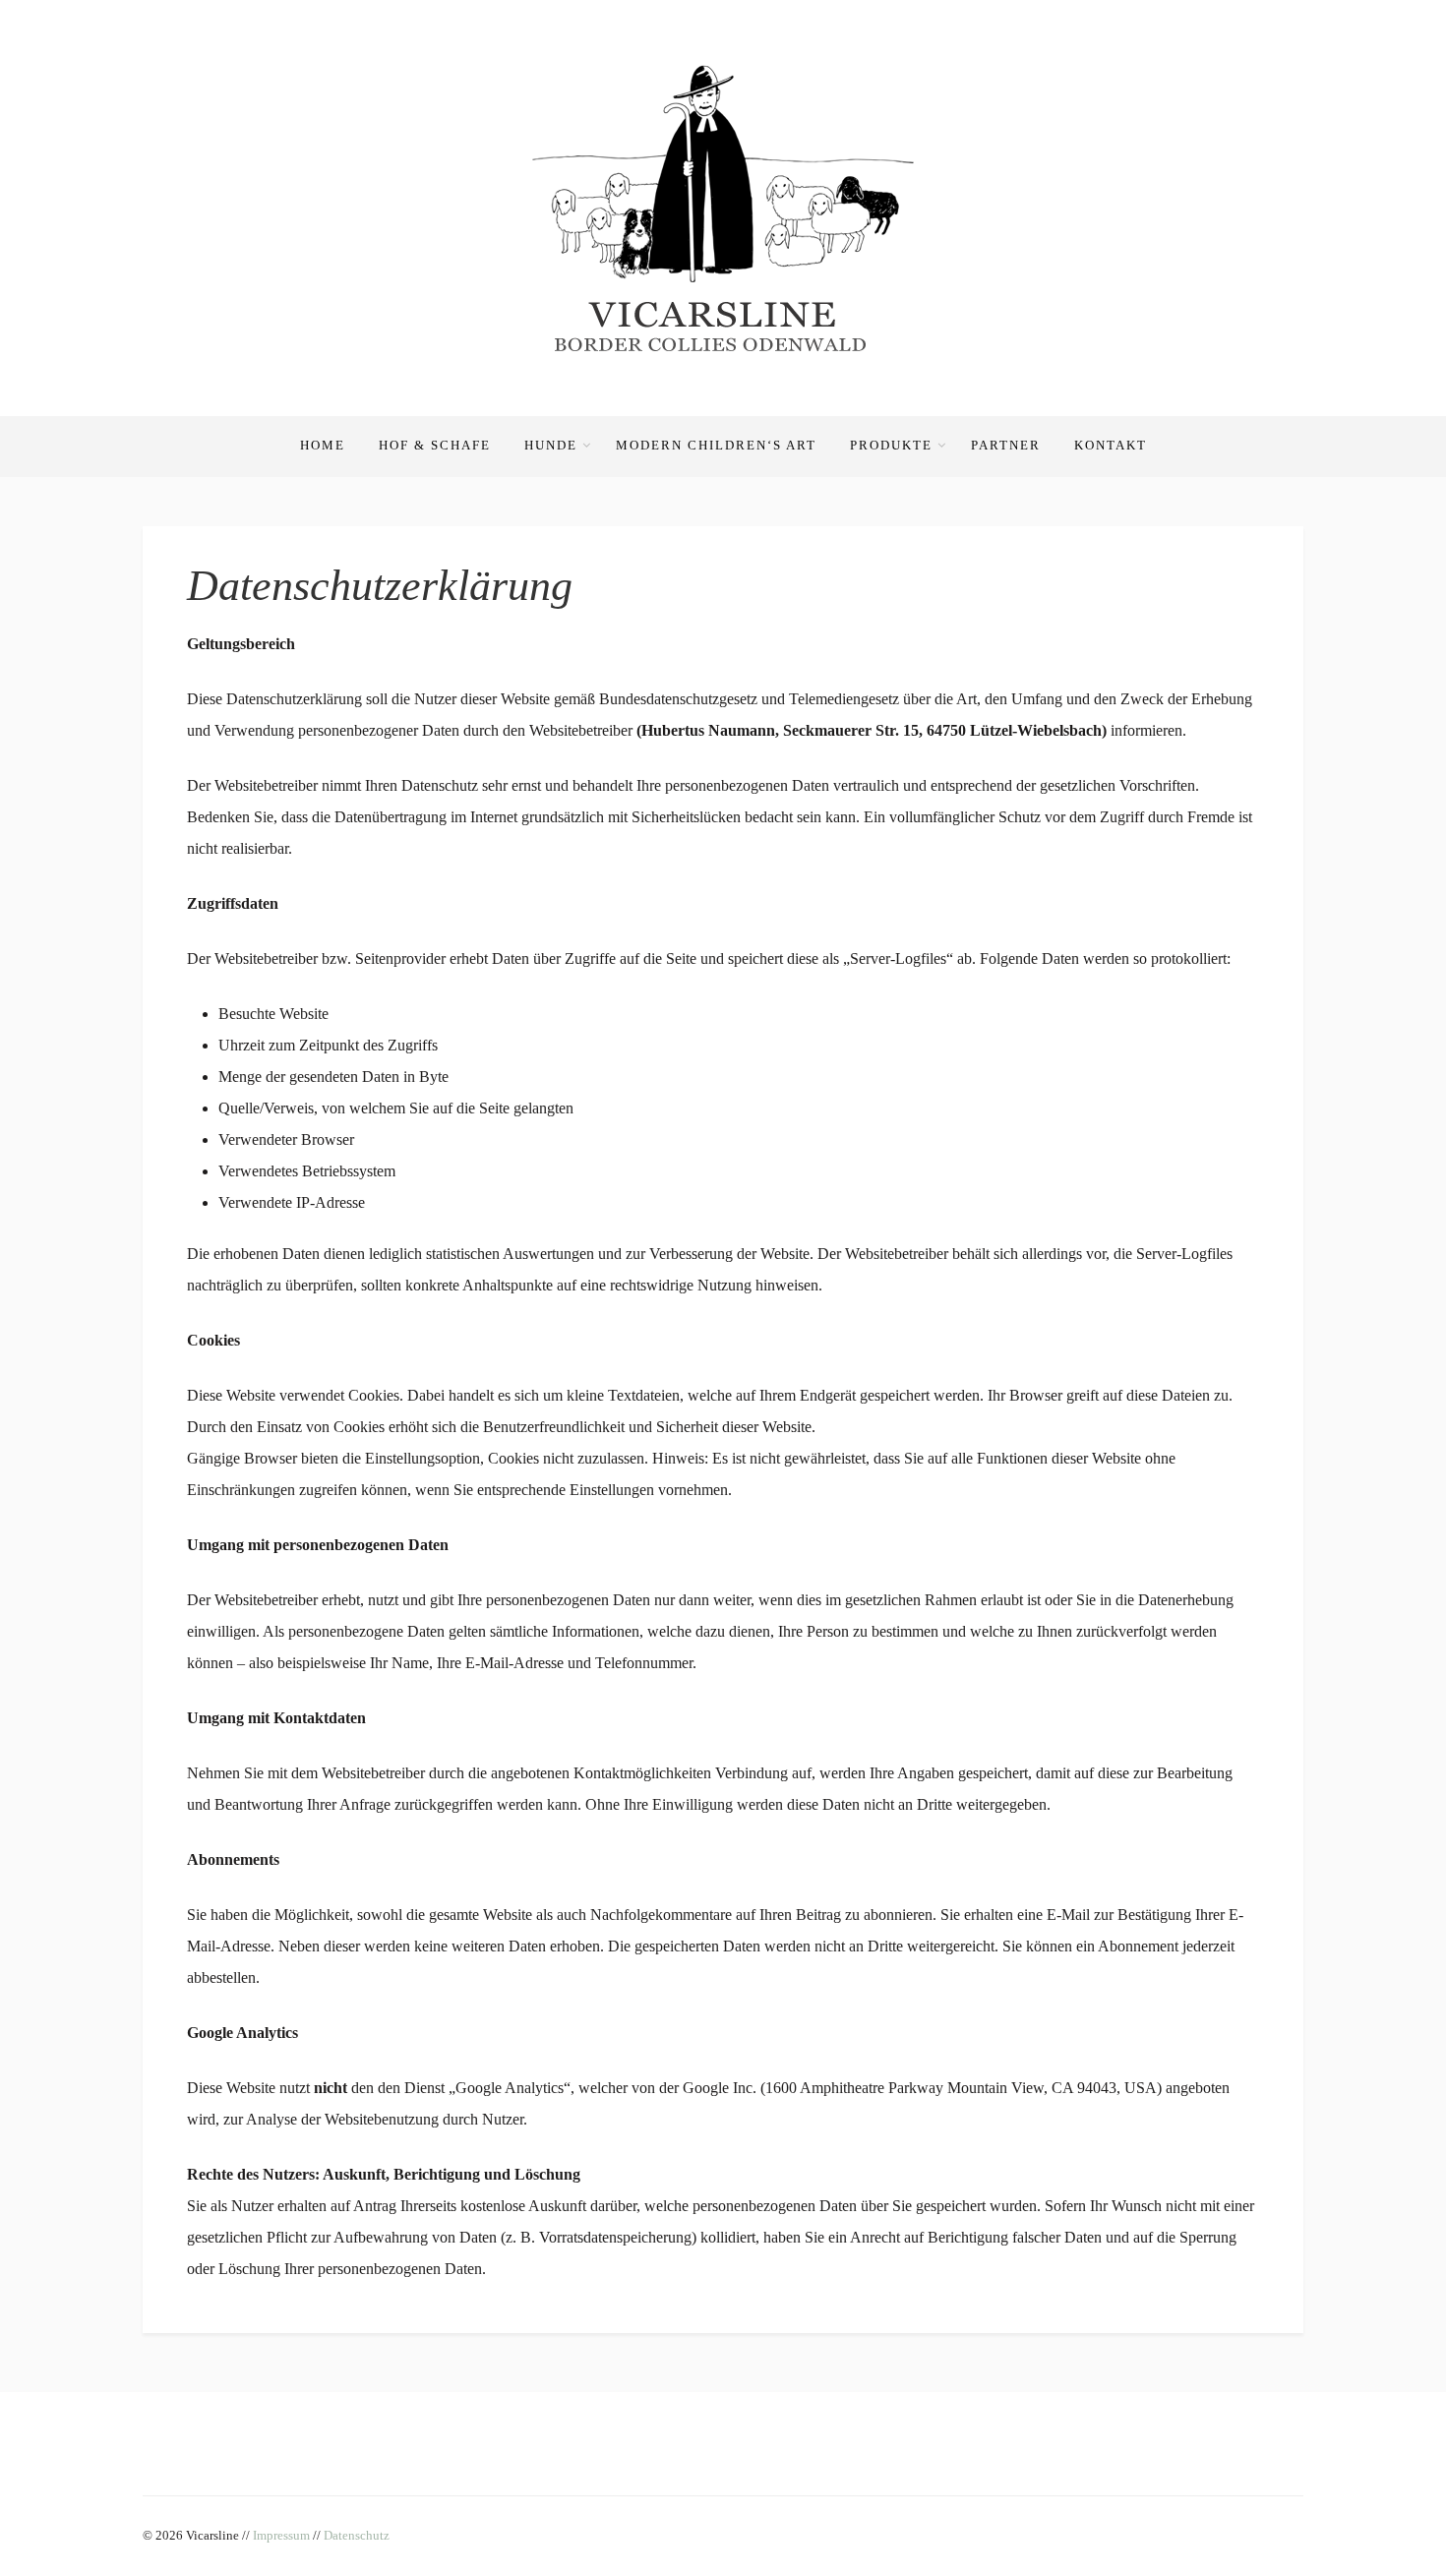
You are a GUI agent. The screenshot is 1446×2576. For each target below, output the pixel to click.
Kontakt (1111, 445)
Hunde (551, 445)
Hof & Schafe (435, 445)
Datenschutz (357, 2535)
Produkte (891, 445)
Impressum (281, 2535)
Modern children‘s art (716, 445)
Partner (1006, 445)
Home (323, 445)
